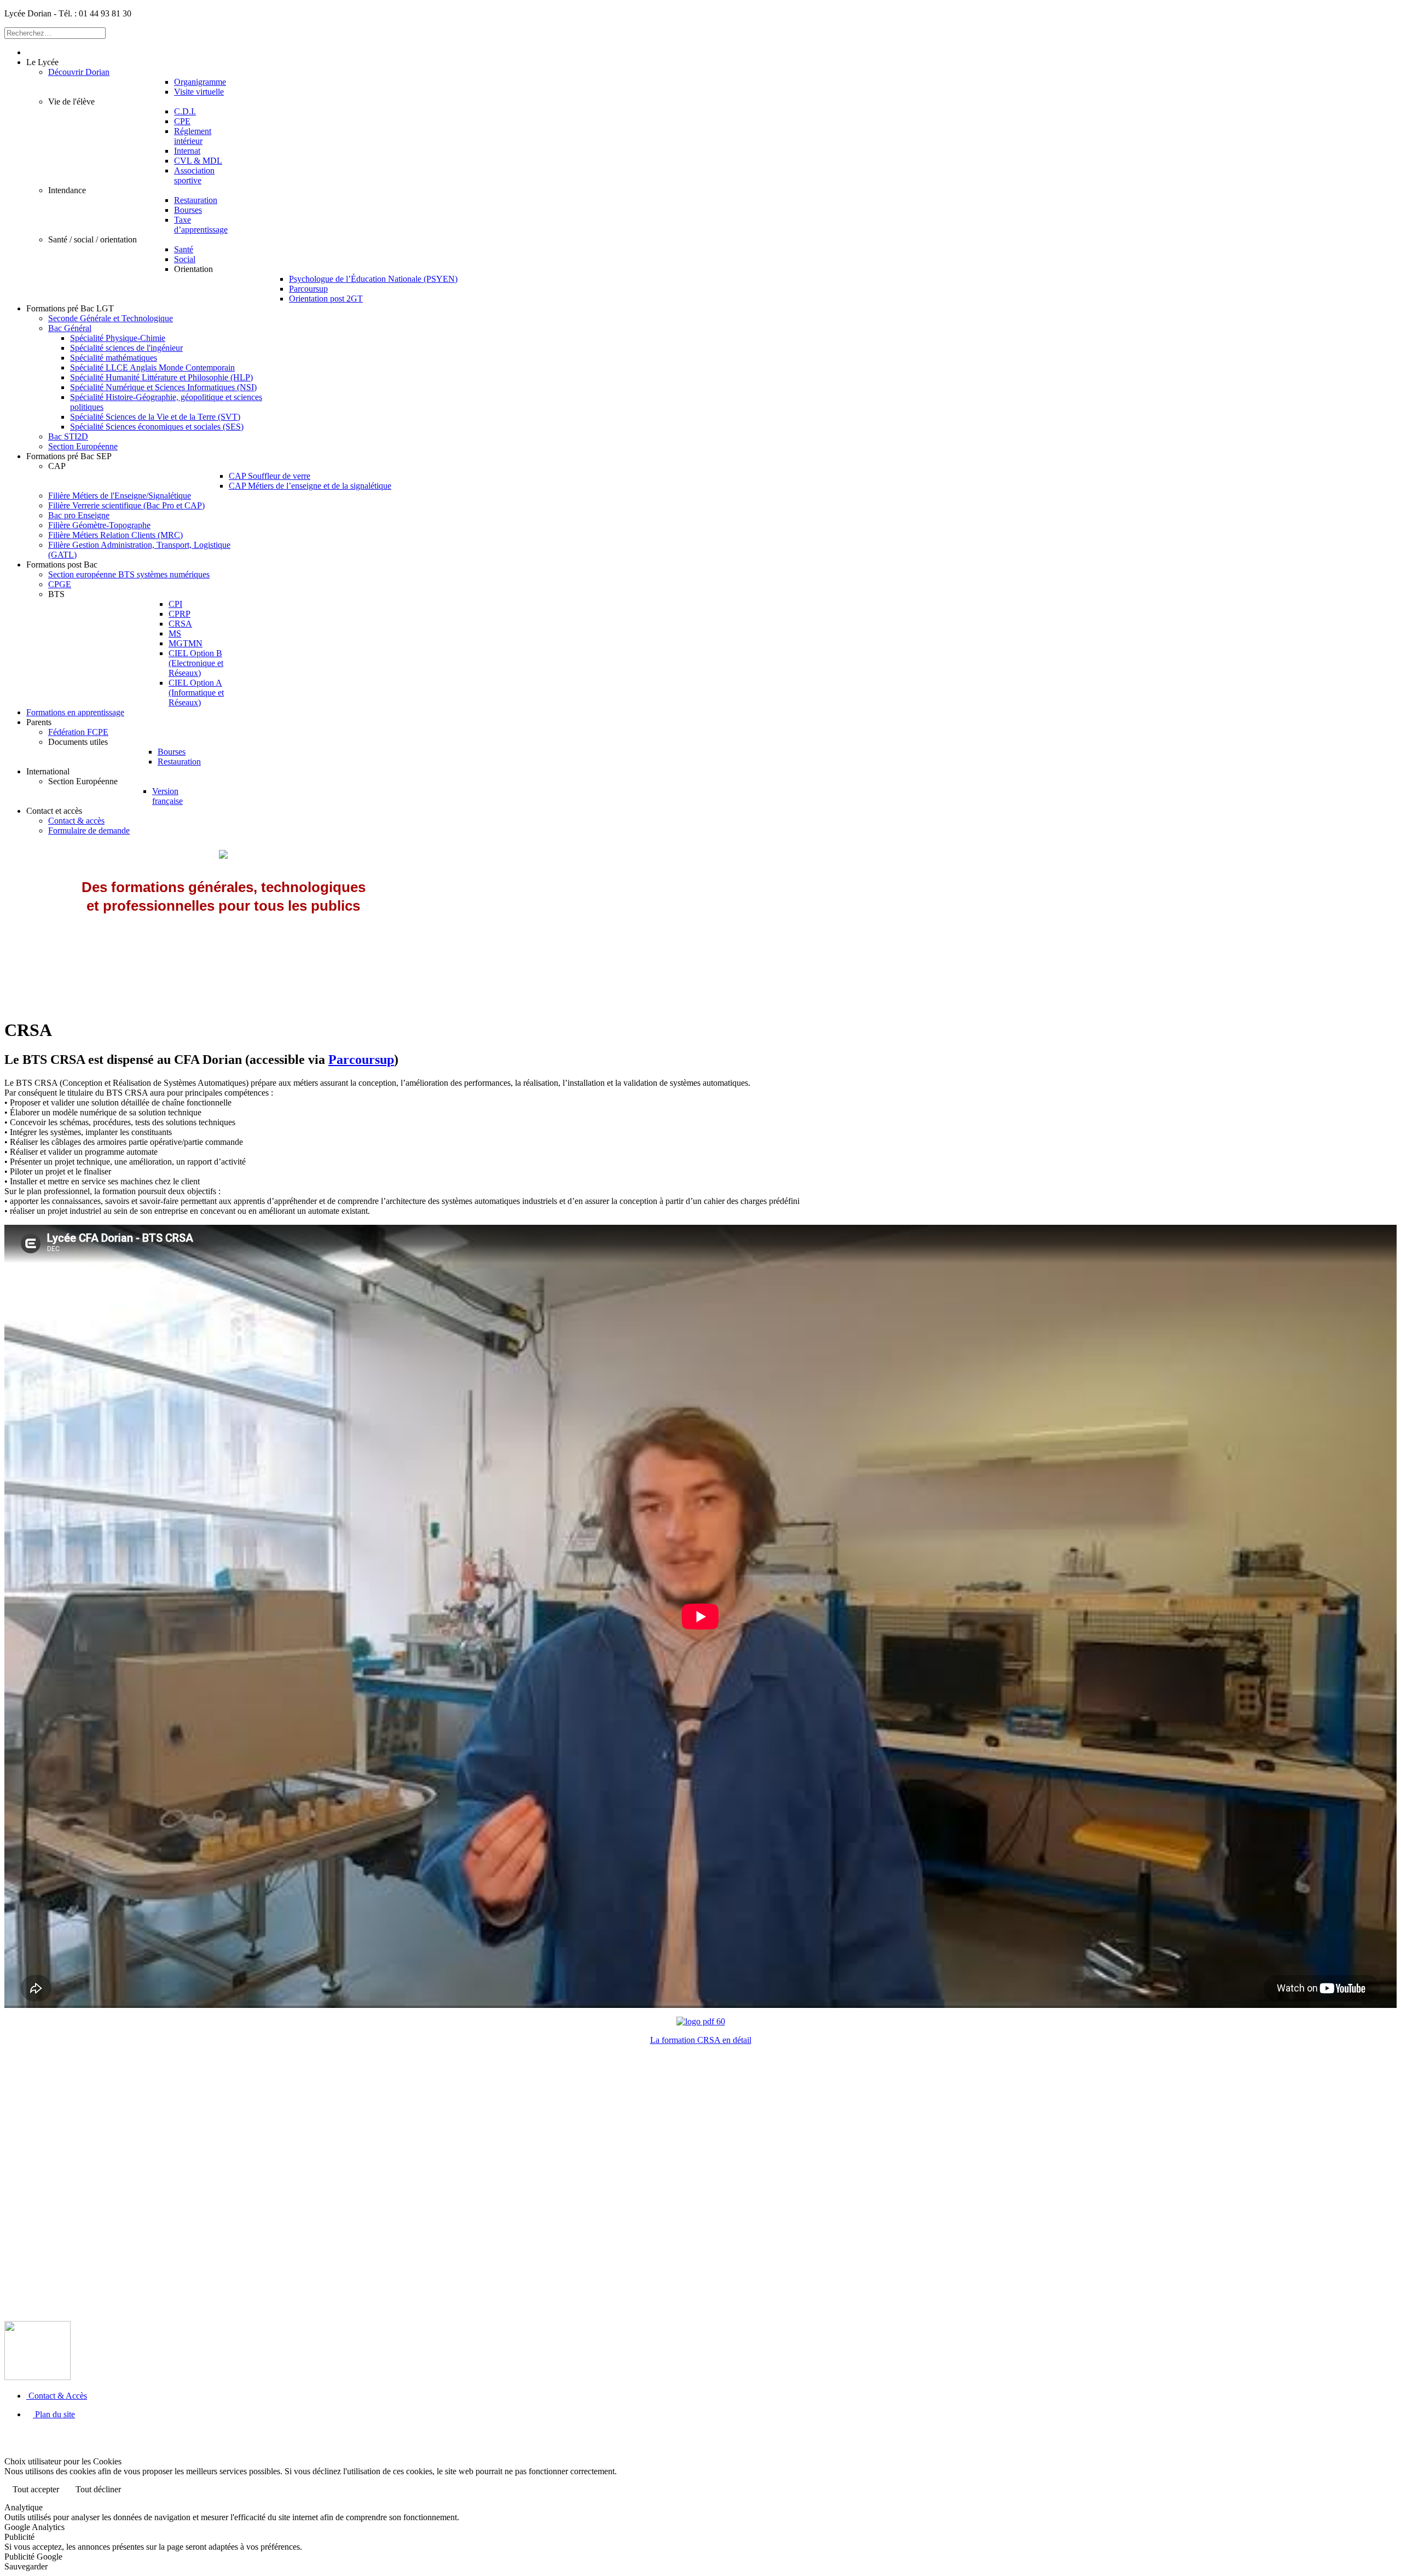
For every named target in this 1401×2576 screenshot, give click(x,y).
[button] (42, 62)
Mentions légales (766, 2433)
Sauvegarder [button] (26, 2566)
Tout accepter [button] (36, 2489)
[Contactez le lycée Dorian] (37, 2377)
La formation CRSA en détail (701, 2040)
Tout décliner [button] (98, 2489)
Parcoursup (361, 1060)
